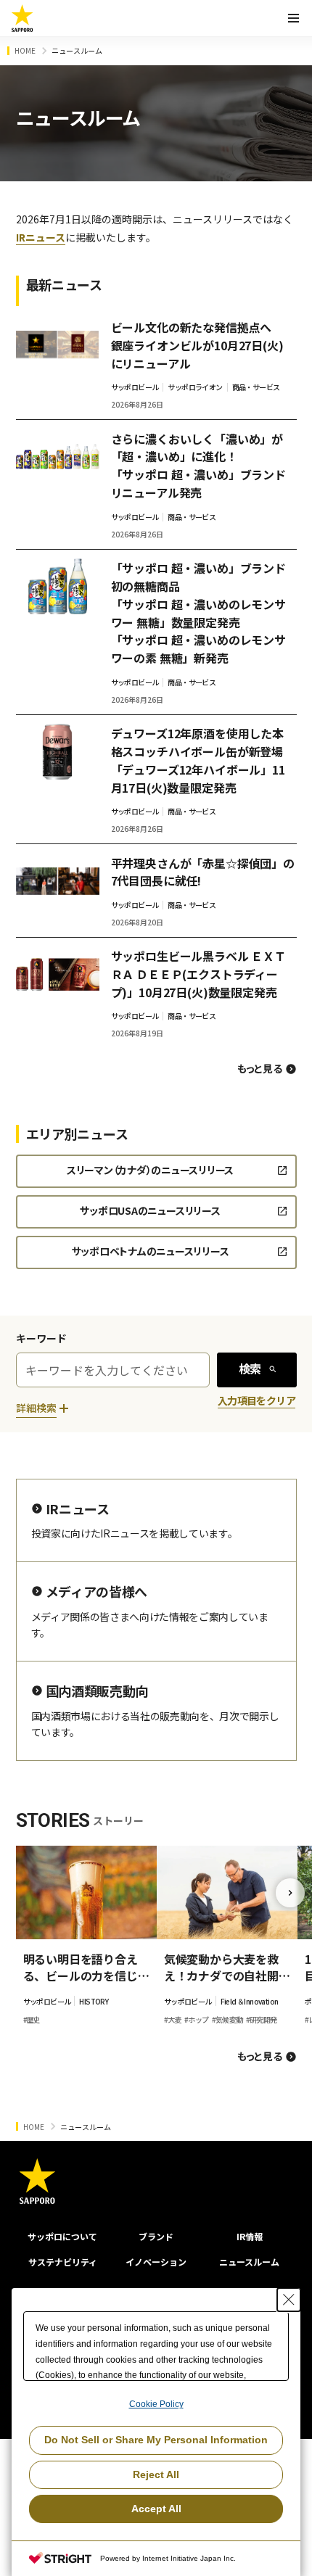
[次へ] (290, 1893)
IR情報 (250, 2236)
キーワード (41, 1338)
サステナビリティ (63, 2262)
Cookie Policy (156, 2404)
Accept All (156, 2509)
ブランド (156, 2236)
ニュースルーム (249, 2262)
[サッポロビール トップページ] (22, 18)
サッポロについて (62, 2236)
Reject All (156, 2474)
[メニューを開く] (293, 18)
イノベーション (156, 2262)
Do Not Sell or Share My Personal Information (156, 2440)
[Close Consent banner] (289, 2300)
